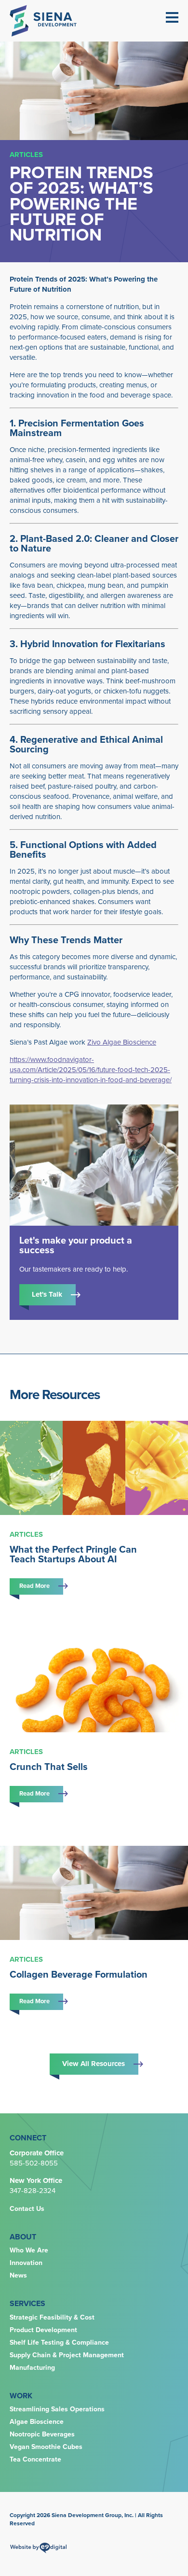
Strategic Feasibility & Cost (52, 2318)
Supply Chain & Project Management (67, 2355)
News (18, 2276)
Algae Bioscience (37, 2422)
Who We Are (29, 2250)
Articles (26, 155)
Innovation (26, 2263)
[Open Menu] (172, 17)
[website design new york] (38, 2551)
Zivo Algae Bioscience (122, 1042)
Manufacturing (32, 2368)
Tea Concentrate (35, 2460)
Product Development (43, 2330)
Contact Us (27, 2209)
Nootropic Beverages (42, 2434)
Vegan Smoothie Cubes (46, 2447)
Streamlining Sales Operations (57, 2409)
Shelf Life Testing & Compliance (59, 2343)
